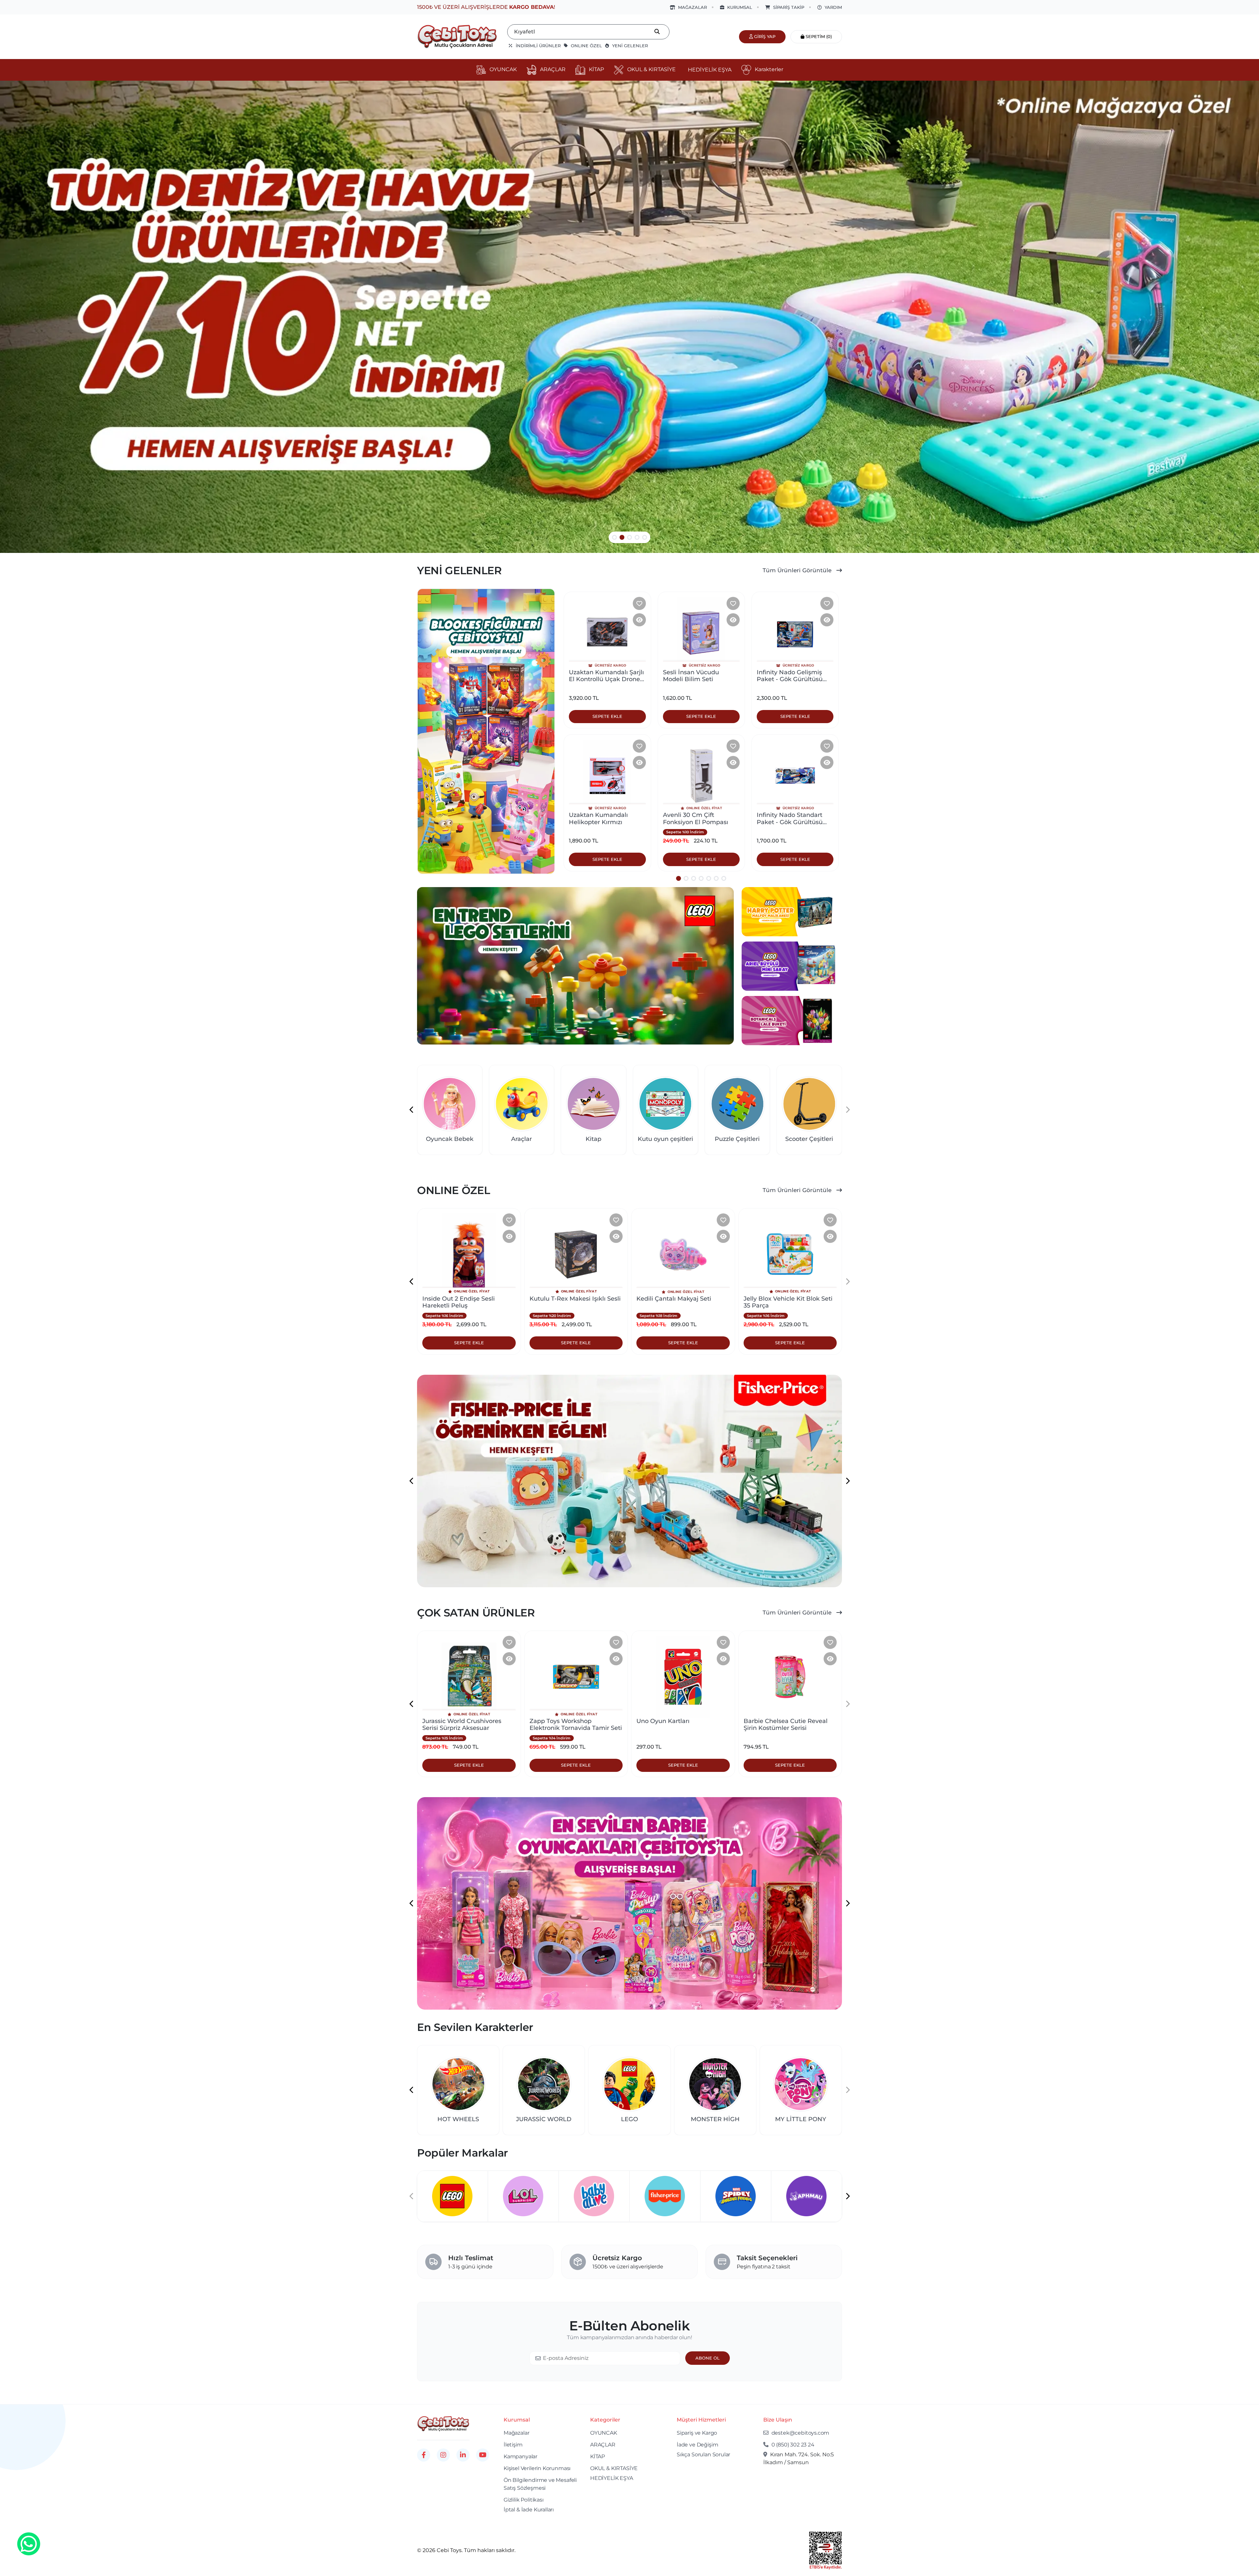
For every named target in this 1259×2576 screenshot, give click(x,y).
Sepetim (818, 36)
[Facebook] (424, 2455)
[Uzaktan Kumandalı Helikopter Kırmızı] (607, 776)
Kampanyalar (520, 2456)
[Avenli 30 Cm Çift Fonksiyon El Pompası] (701, 776)
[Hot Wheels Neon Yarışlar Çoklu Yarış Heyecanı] (790, 1677)
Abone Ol (708, 2358)
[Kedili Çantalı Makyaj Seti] (576, 1254)
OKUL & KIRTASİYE (614, 2468)
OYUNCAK (604, 2433)
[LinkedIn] (463, 2455)
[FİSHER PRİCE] (736, 2196)
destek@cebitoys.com (800, 2433)
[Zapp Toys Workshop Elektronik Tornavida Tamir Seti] (469, 1677)
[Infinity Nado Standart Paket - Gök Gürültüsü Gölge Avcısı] (795, 776)
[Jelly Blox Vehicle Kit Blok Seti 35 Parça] (683, 1254)
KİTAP (598, 2456)
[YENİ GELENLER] (486, 731)
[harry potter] (792, 911)
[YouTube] (483, 2455)
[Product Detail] (639, 620)
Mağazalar (516, 2433)
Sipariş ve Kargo (697, 2433)
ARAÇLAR (603, 2445)
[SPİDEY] (806, 2196)
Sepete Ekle (469, 1343)
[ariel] (792, 966)
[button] (615, 537)
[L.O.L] (594, 2196)
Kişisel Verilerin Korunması (537, 2468)
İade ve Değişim (697, 2445)
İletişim (513, 2445)
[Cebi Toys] (443, 2423)
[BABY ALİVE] (665, 2196)
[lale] (792, 1020)
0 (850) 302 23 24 (792, 2445)
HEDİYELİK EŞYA (612, 2478)
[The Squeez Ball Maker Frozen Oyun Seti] (790, 1254)
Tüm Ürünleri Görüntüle (798, 570)
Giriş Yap (764, 36)
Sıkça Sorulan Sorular (703, 2454)
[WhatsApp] (29, 2545)
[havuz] (629, 317)
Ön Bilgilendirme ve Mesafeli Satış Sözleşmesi (540, 2484)
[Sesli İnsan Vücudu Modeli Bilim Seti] (701, 633)
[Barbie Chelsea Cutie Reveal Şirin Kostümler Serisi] (683, 1677)
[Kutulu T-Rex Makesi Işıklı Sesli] (469, 1254)
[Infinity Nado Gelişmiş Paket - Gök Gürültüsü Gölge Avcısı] (795, 633)
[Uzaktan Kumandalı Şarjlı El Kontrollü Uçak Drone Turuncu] (607, 633)
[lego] (575, 966)
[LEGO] (523, 2196)
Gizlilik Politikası (524, 2500)
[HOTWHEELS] (452, 2196)
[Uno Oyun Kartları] (576, 1677)
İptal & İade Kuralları (529, 2510)
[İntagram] (443, 2455)
